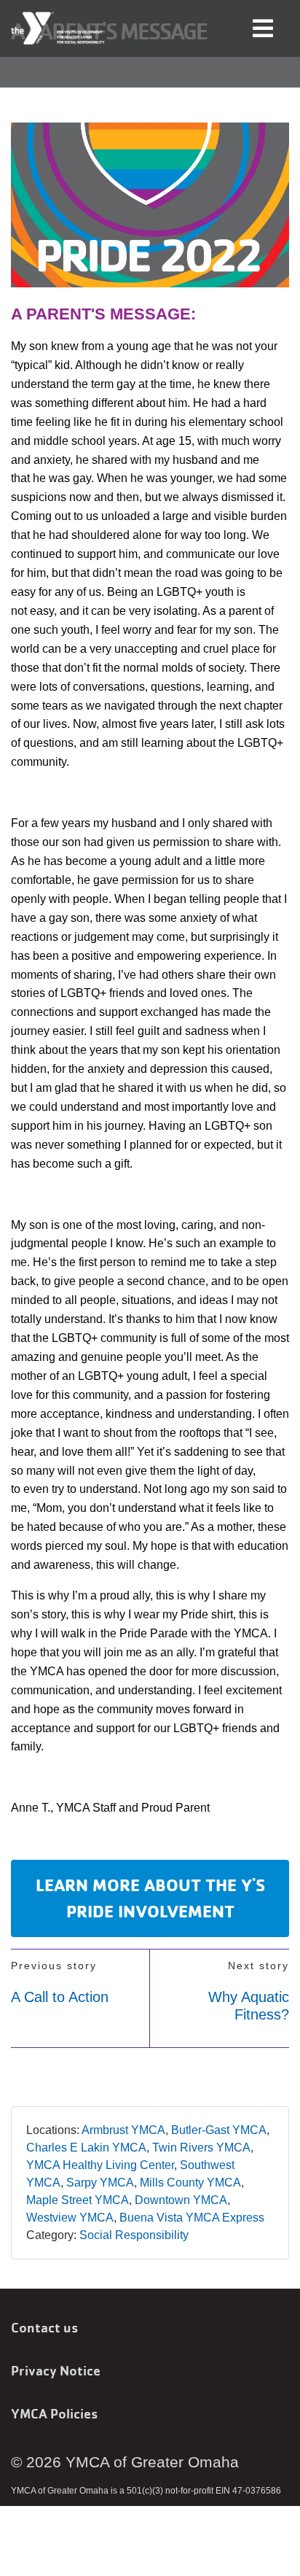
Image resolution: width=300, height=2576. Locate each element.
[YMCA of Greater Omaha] (59, 28)
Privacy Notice (56, 2370)
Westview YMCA (70, 2218)
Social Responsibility (134, 2235)
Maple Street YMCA (78, 2200)
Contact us (44, 2327)
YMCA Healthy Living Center (100, 2165)
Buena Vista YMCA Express (192, 2218)
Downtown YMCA (181, 2200)
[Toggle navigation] (263, 27)
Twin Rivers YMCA (201, 2148)
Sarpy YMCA (100, 2183)
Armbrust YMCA (123, 2130)
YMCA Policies (54, 2413)
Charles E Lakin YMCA (86, 2148)
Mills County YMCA (190, 2183)
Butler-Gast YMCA (219, 2130)
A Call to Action (60, 1997)
